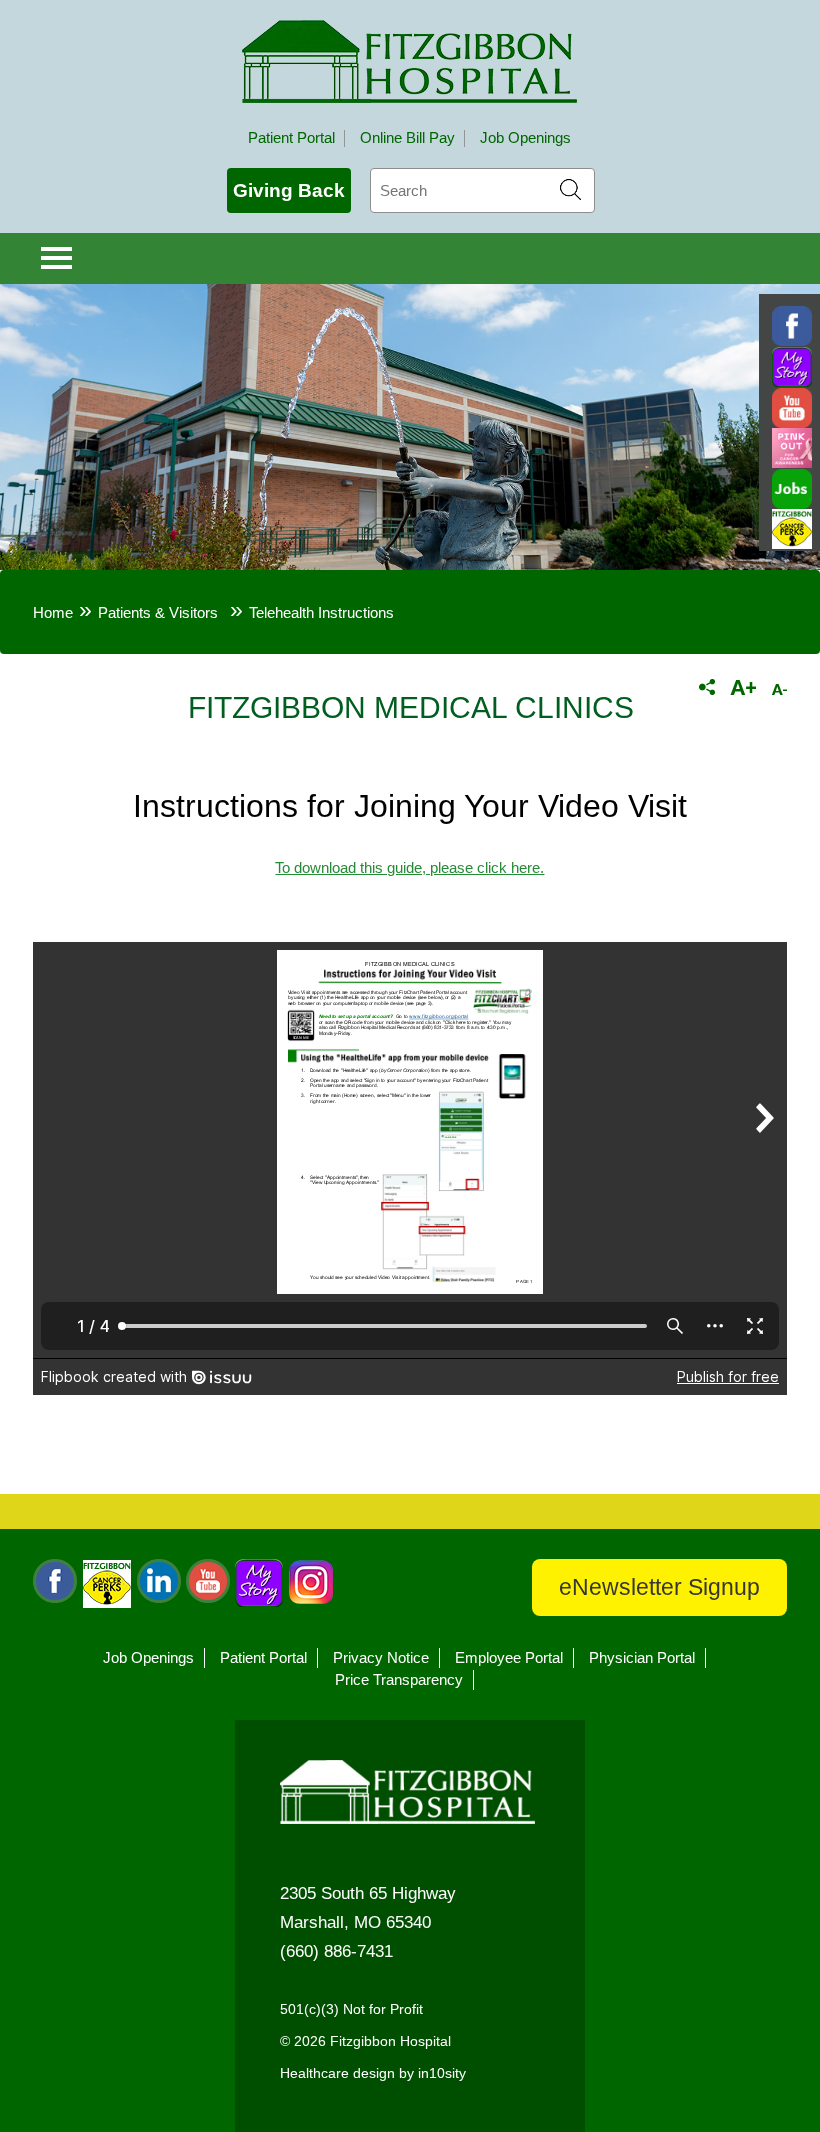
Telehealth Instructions (321, 613)
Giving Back (289, 190)
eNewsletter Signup (659, 1587)
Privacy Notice (381, 1658)
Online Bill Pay (407, 138)
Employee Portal (509, 1658)
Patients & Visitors (158, 613)
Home (53, 613)
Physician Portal (642, 1658)
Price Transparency (399, 1680)
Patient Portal (291, 138)
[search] (482, 190)
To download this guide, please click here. (409, 868)
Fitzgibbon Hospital (409, 61)
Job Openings (525, 138)
